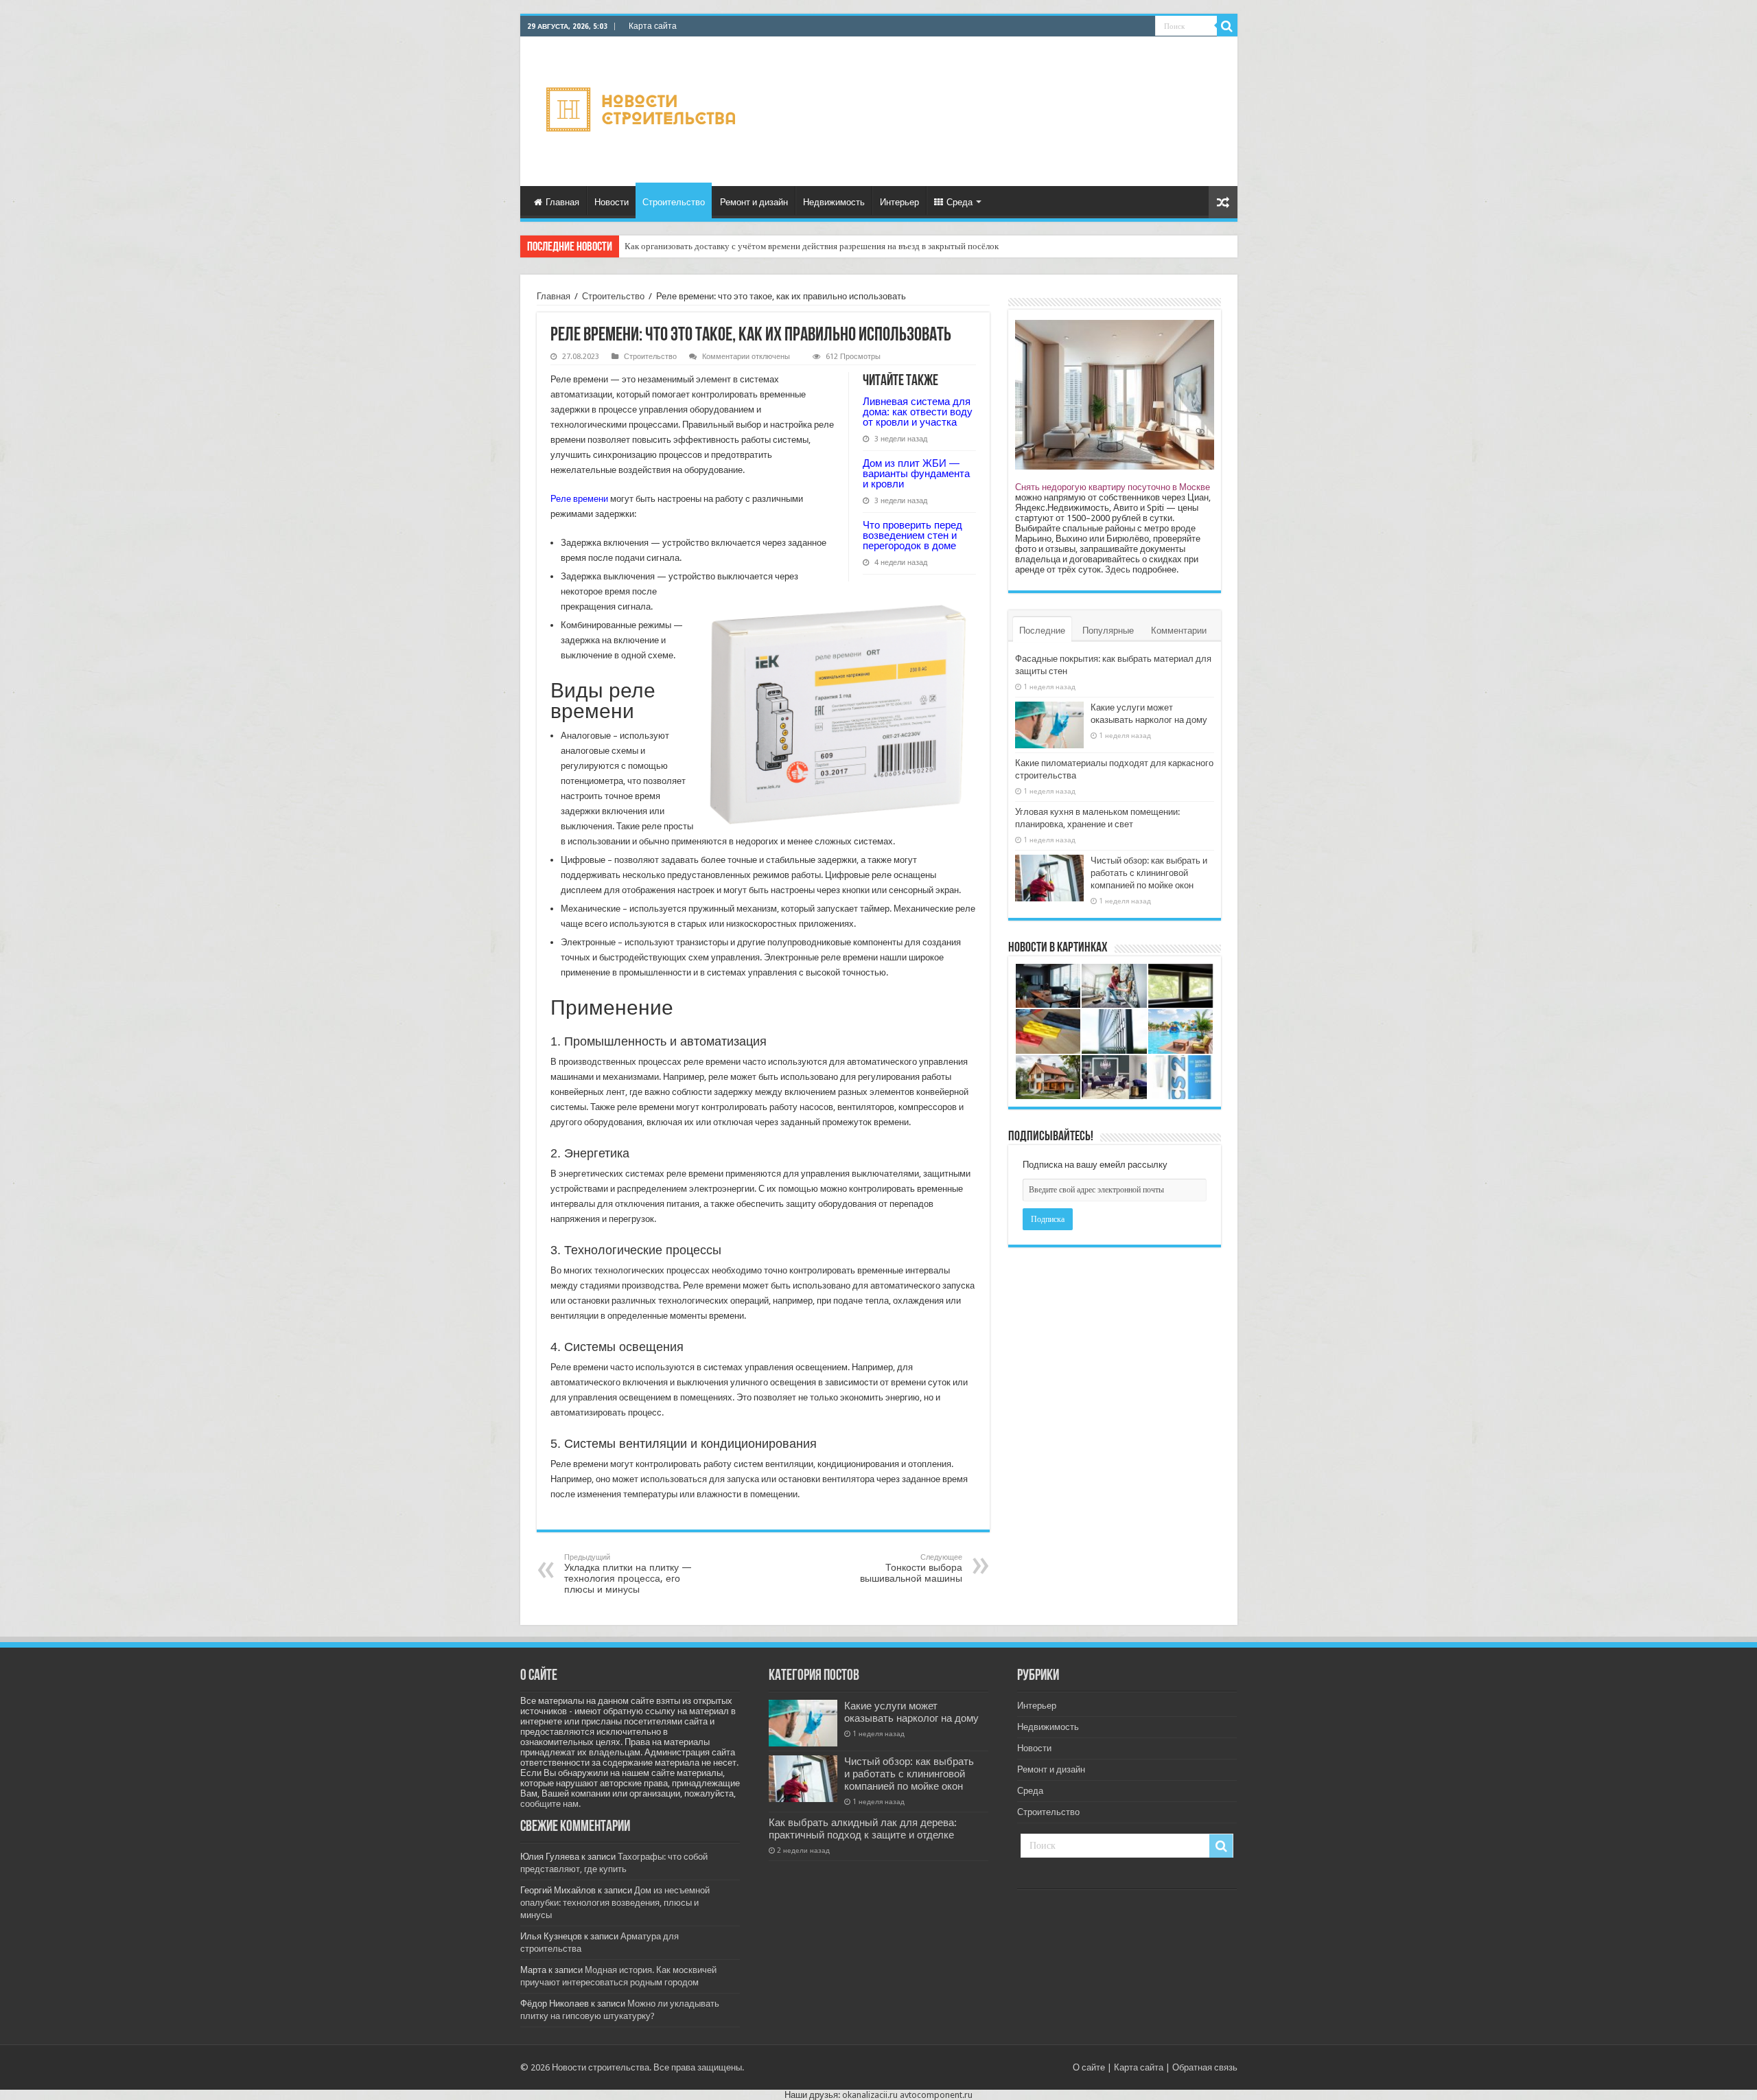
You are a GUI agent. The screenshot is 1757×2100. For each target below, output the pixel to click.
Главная (562, 202)
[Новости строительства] (643, 109)
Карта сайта (653, 26)
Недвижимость (834, 202)
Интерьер (899, 202)
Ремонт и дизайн (754, 202)
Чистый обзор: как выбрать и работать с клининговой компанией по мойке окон (1149, 873)
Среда (959, 202)
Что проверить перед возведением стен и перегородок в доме (912, 535)
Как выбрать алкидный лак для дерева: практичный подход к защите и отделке (863, 1829)
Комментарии (1179, 631)
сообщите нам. (550, 1804)
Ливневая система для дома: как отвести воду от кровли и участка (918, 412)
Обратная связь (1205, 2067)
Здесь (1118, 569)
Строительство (674, 202)
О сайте (1089, 2067)
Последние (1042, 631)
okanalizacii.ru (870, 2095)
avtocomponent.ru (936, 2095)
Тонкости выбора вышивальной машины (911, 1568)
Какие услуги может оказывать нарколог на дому (911, 1712)
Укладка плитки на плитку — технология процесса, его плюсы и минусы (628, 1574)
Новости (612, 202)
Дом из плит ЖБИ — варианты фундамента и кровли (916, 473)
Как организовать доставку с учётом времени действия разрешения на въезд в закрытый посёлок (812, 246)
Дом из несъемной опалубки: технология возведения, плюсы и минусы (615, 1903)
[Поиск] (1227, 26)
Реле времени (579, 499)
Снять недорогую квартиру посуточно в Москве (1113, 487)
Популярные (1108, 631)
